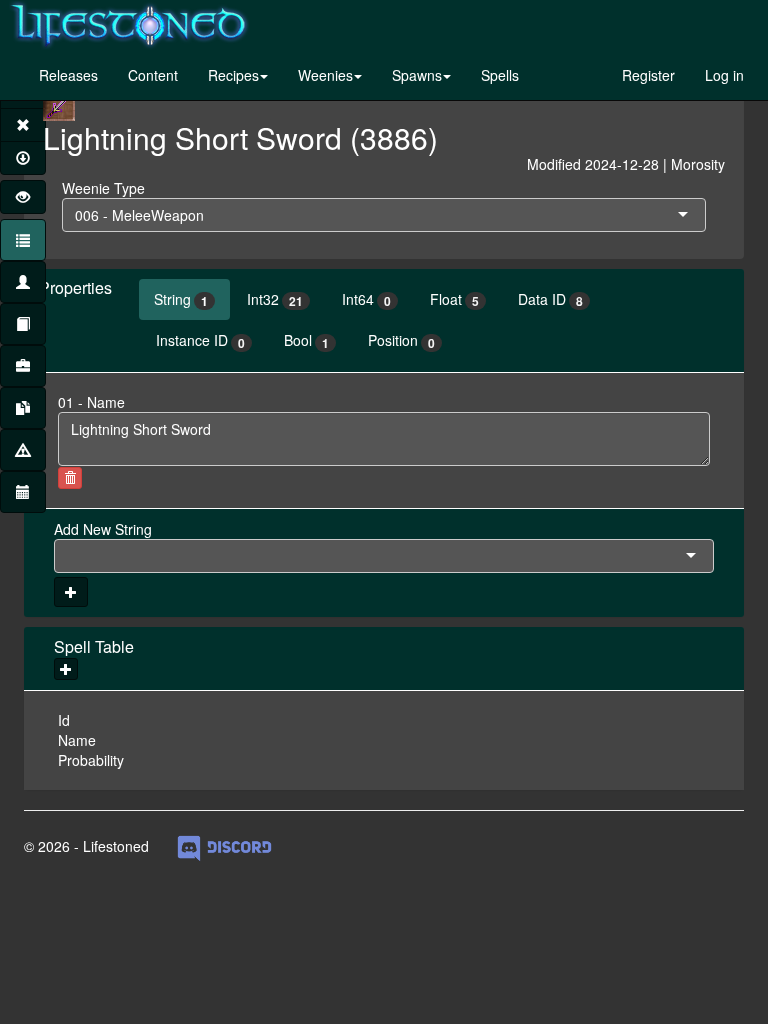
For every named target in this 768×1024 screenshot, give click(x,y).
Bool (306, 340)
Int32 (275, 299)
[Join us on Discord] (224, 846)
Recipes (233, 75)
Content (153, 75)
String (181, 299)
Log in (724, 75)
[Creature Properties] (23, 282)
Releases (68, 75)
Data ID (550, 299)
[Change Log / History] (23, 492)
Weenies (325, 75)
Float (454, 299)
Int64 (366, 299)
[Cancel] (23, 125)
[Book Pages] (23, 324)
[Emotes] (23, 450)
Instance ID (200, 340)
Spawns (417, 75)
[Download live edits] (23, 158)
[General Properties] (23, 240)
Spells (500, 75)
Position (401, 340)
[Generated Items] (23, 408)
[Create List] (23, 366)
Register (648, 75)
